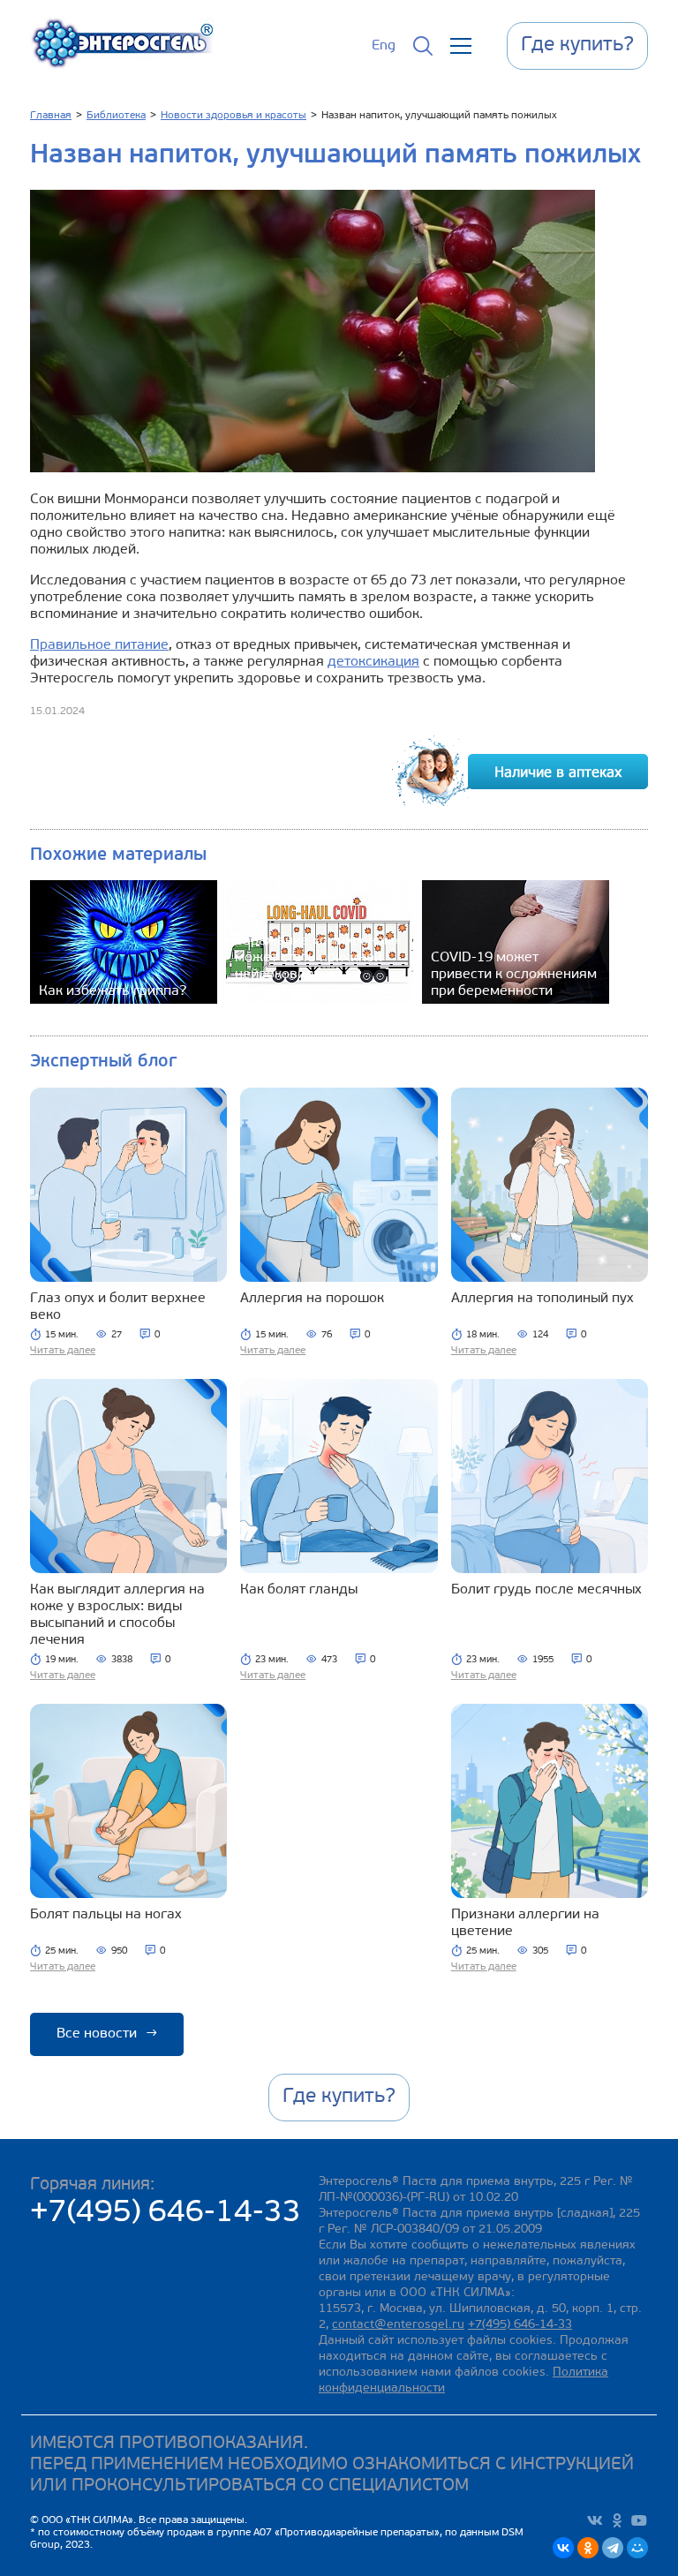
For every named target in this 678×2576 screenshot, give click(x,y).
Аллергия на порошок (312, 1299)
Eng (384, 46)
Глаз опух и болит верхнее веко (118, 1307)
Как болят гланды (299, 1590)
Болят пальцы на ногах (106, 1915)
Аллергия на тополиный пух (542, 1299)
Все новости (107, 2034)
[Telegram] (613, 2548)
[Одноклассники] (588, 2548)
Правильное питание (99, 645)
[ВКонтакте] (563, 2548)
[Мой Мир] (637, 2548)
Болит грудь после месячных (546, 1590)
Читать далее (63, 1351)
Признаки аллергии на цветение (525, 1923)
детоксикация (373, 662)
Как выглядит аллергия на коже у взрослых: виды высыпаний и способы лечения (117, 1615)
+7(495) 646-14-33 (166, 2214)
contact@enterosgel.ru (398, 2325)
